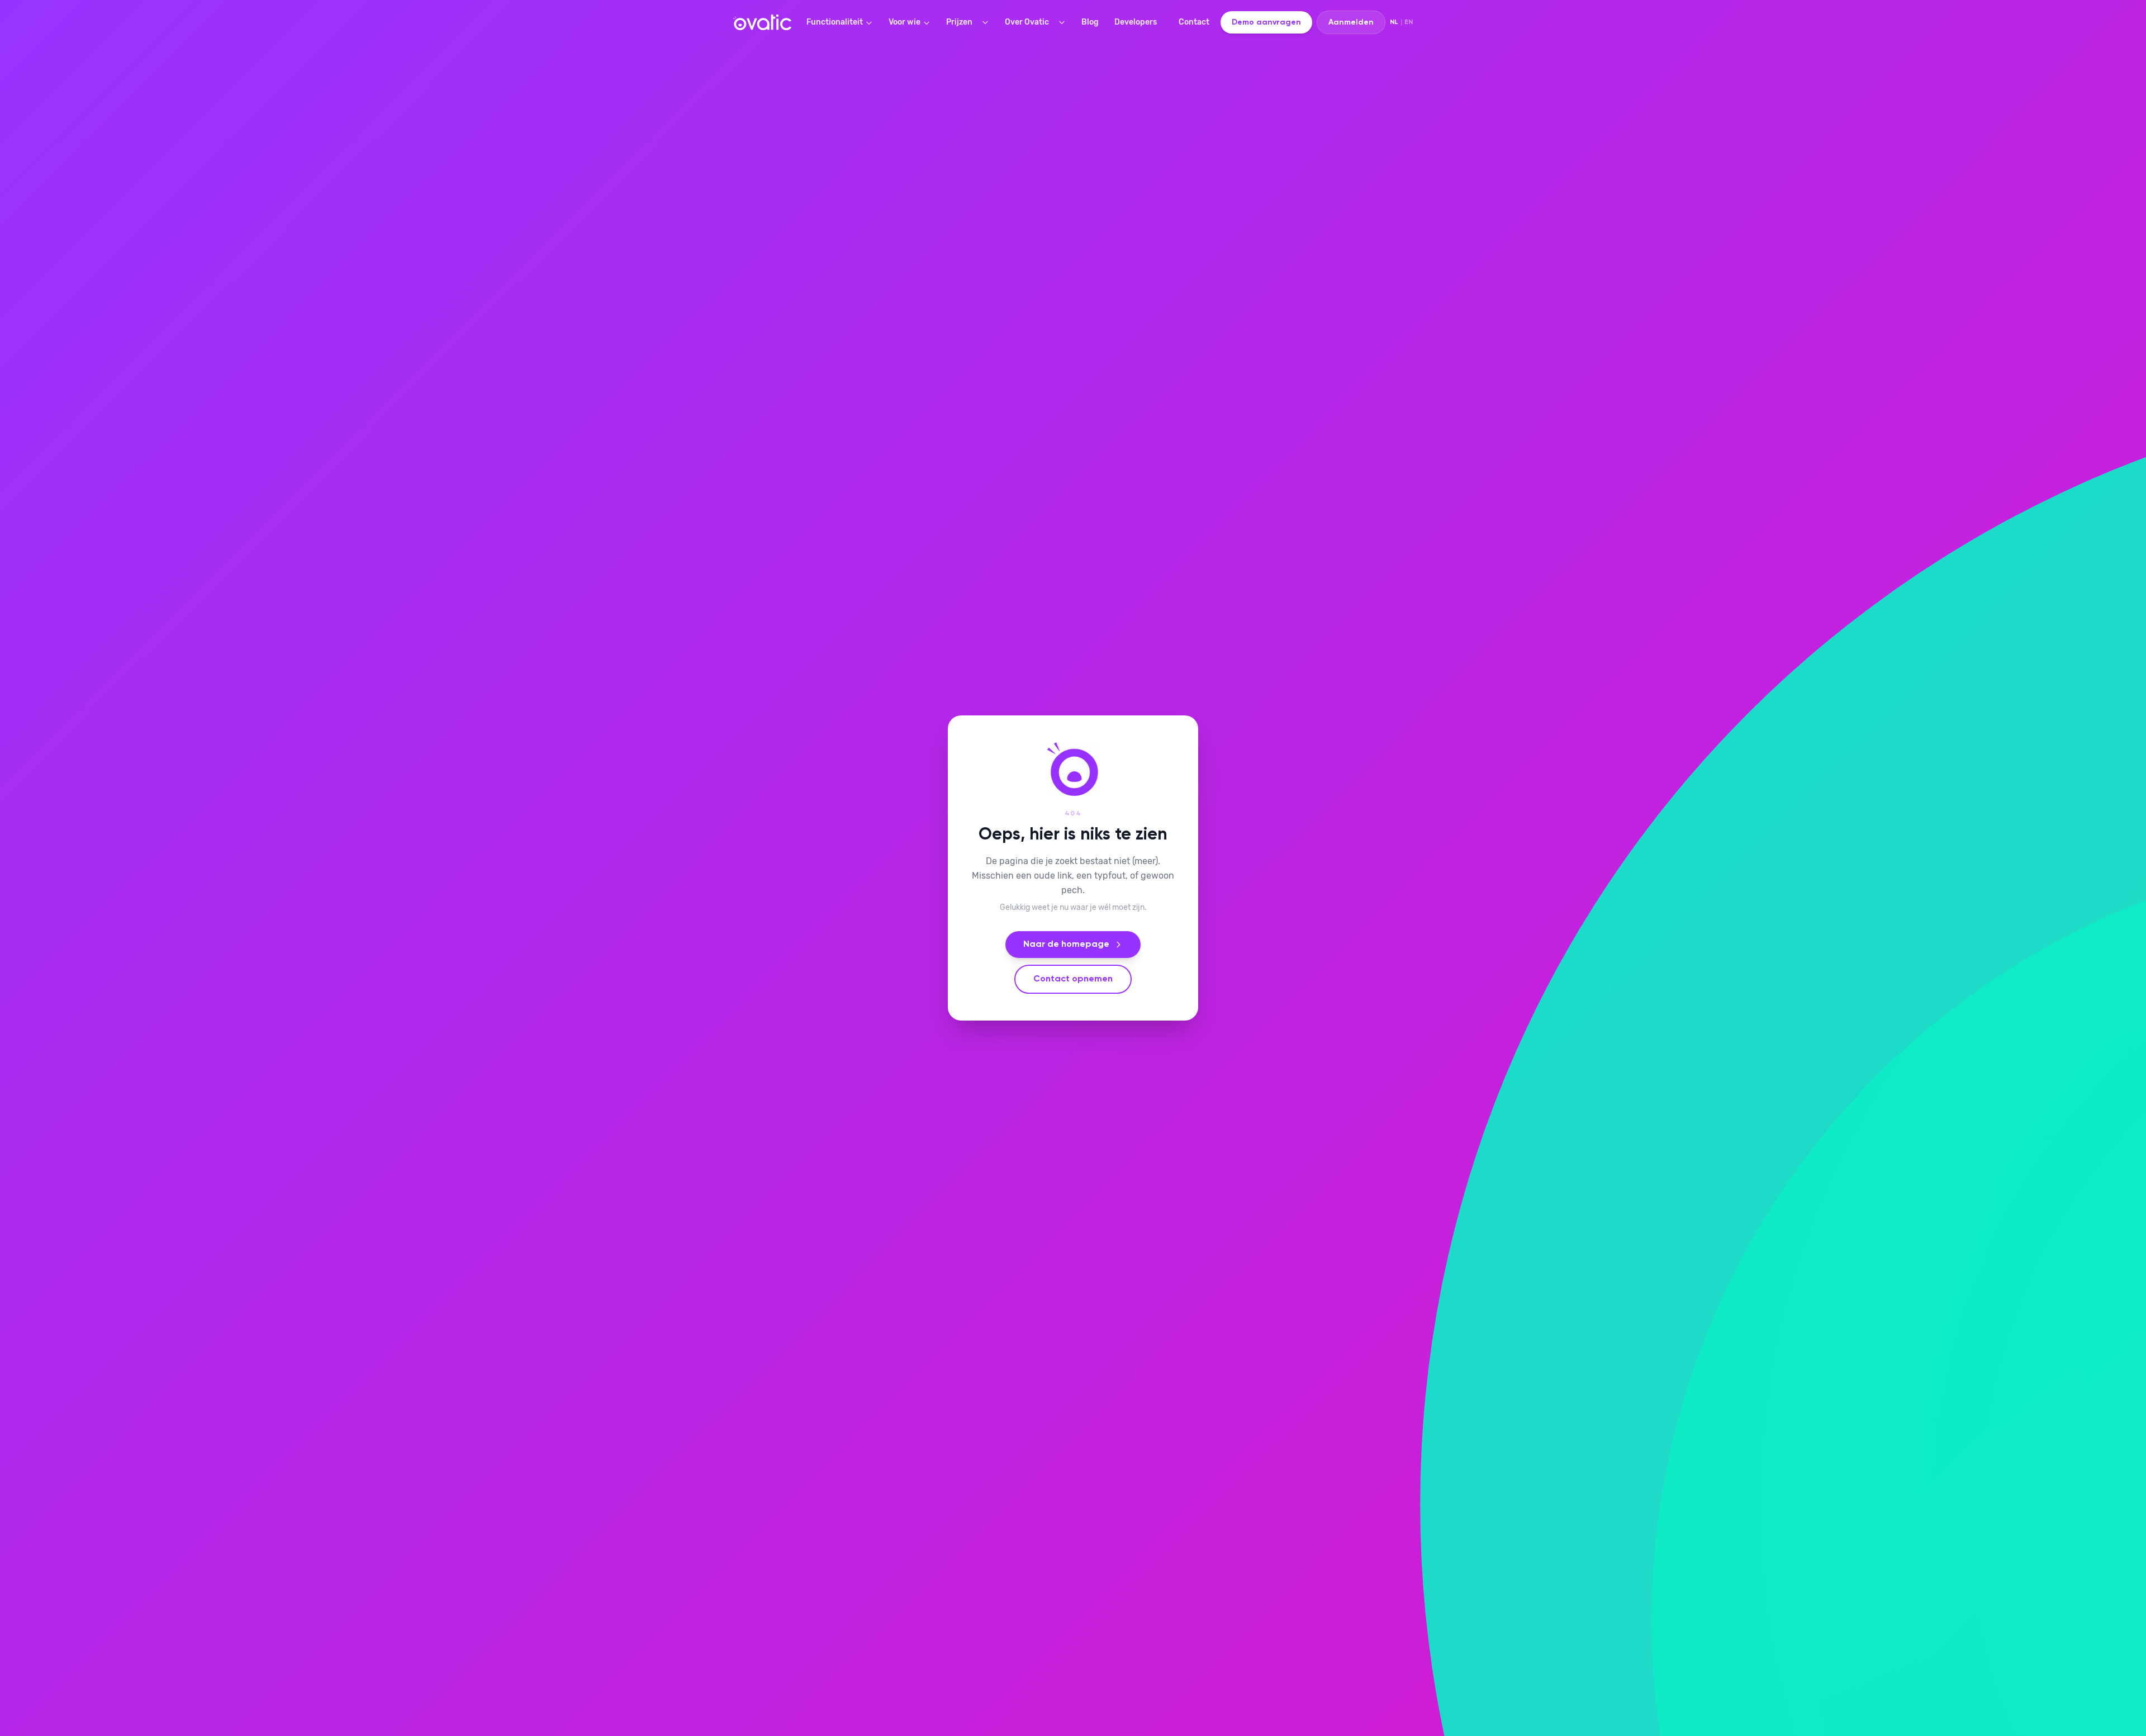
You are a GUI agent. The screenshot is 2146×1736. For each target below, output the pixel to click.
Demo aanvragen (1266, 22)
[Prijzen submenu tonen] (987, 22)
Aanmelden (1351, 22)
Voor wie (905, 22)
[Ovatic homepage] (762, 22)
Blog (1090, 22)
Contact (1194, 22)
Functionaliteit (835, 22)
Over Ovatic (1027, 22)
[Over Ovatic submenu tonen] (1064, 22)
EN (1409, 22)
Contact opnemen (1073, 979)
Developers (1136, 22)
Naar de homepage (1066, 945)
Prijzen (959, 22)
